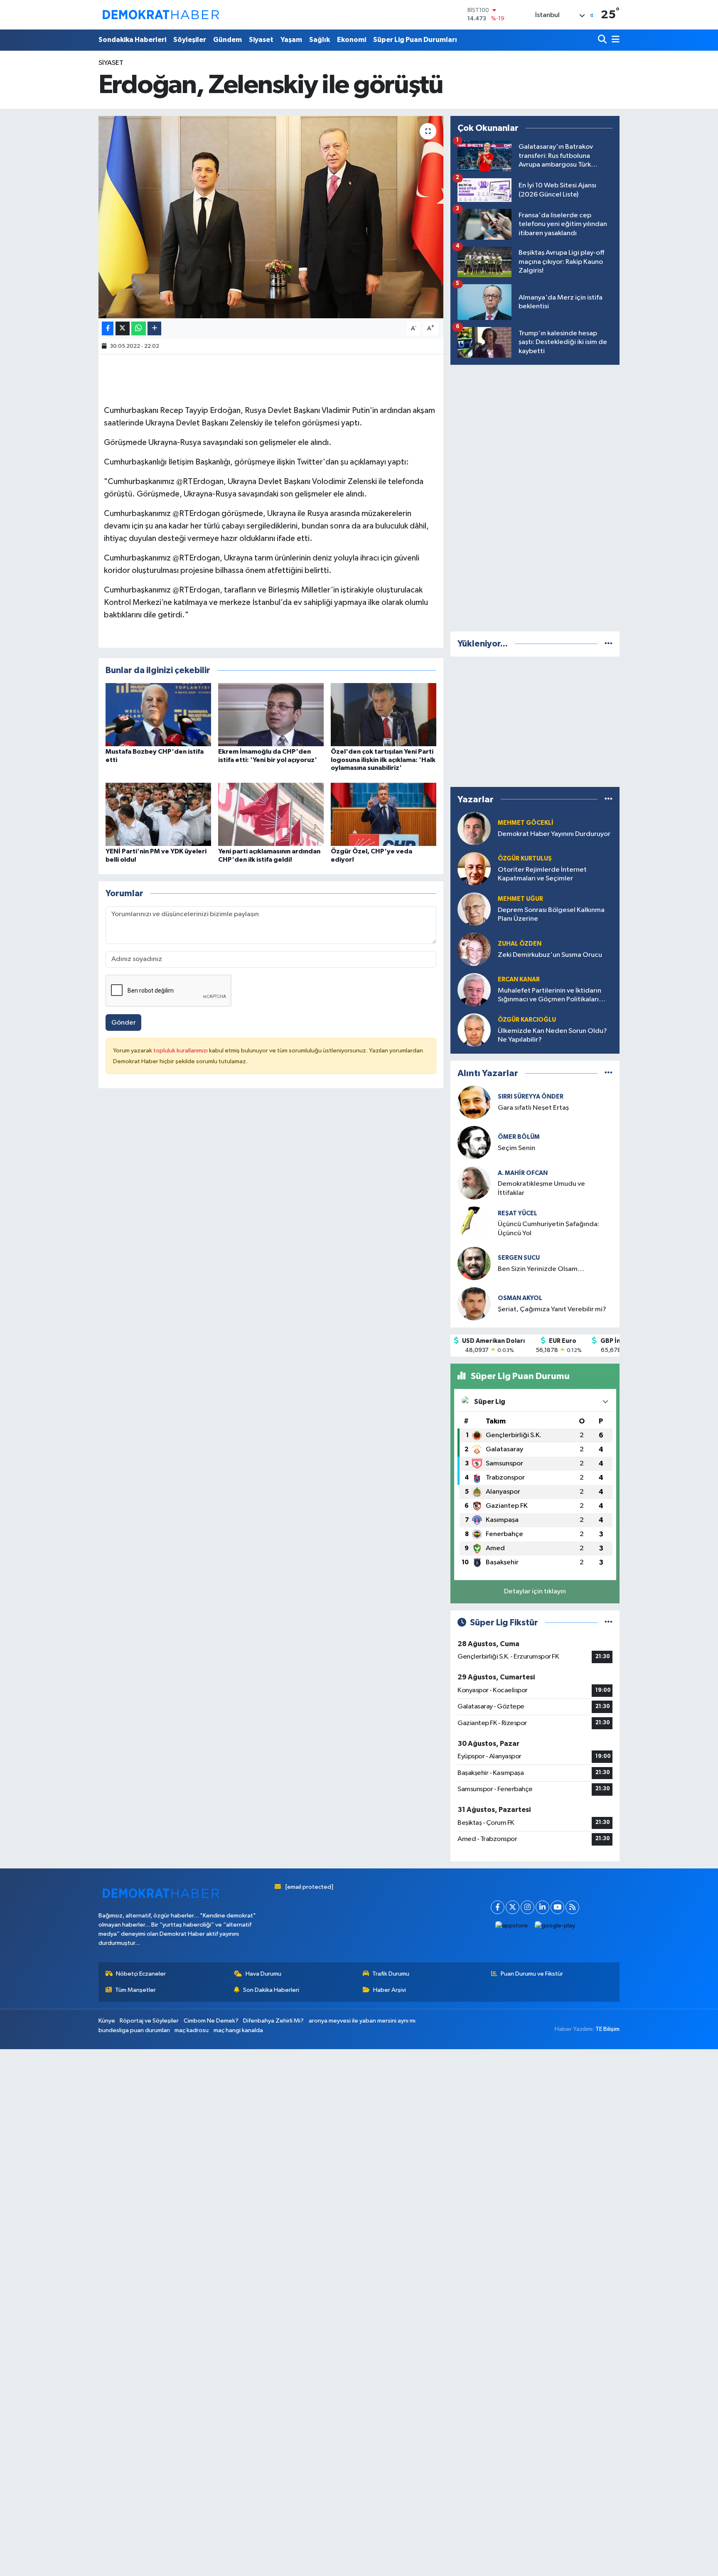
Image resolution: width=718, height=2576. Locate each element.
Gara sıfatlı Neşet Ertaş (533, 1108)
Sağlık (320, 40)
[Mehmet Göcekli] (474, 828)
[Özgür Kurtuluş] (474, 869)
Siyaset (261, 40)
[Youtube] (557, 1907)
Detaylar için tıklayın (535, 1592)
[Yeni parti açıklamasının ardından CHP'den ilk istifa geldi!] (271, 814)
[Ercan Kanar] (474, 989)
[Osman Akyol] (474, 1304)
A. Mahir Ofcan (523, 1173)
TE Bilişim (607, 2029)
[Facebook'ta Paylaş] (108, 328)
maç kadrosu (192, 2030)
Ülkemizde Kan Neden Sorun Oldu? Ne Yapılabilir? (552, 1035)
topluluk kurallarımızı (181, 1051)
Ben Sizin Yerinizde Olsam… (541, 1269)
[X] (513, 1907)
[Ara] (603, 40)
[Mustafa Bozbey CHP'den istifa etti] (158, 714)
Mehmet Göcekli (526, 823)
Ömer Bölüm (519, 1137)
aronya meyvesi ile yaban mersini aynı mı (362, 2021)
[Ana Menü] (614, 40)
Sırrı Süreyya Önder (531, 1097)
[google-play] (555, 1926)
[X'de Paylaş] (123, 328)
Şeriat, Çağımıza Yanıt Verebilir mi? (552, 1309)
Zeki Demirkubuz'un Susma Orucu (550, 955)
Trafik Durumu (391, 1974)
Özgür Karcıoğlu (527, 1020)
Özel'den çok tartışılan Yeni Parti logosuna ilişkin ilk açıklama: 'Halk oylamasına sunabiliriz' (383, 760)
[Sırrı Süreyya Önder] (474, 1102)
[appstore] (512, 1926)
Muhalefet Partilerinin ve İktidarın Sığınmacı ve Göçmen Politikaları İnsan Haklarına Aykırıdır (550, 996)
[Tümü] (609, 644)
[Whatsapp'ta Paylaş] (139, 328)
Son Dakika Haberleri (271, 1990)
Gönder (124, 1023)
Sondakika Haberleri (132, 40)
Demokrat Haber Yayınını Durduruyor (554, 834)
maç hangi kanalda (238, 2030)
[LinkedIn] (542, 1907)
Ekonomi (352, 40)
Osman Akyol (520, 1298)
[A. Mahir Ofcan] (474, 1183)
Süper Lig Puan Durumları (415, 40)
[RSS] (572, 1907)
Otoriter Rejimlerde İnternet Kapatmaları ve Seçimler (542, 874)
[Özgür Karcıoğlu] (474, 1030)
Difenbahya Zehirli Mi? (273, 2021)
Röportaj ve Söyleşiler (149, 2021)
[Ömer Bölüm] (474, 1142)
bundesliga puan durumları (134, 2030)
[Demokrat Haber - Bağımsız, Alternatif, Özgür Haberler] (161, 15)
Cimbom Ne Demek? (211, 2021)
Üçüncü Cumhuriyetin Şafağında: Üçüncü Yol (548, 1229)
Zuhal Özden (520, 944)
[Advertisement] (535, 497)
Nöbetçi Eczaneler (141, 1974)
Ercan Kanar (519, 980)
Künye (107, 2021)
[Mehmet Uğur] (474, 909)
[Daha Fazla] (154, 328)
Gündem (227, 40)
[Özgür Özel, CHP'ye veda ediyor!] (384, 814)
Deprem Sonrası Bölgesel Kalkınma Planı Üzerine (551, 914)
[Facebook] (498, 1907)
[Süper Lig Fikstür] (609, 1623)
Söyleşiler (190, 40)
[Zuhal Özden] (474, 949)
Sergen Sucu (519, 1258)
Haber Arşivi (390, 1990)
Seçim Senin (516, 1148)
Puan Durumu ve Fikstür (532, 1974)
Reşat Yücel (518, 1213)
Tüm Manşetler (135, 1990)
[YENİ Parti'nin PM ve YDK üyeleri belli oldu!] (158, 814)
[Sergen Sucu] (474, 1263)
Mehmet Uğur (520, 899)
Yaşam (291, 40)
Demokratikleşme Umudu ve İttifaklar (541, 1188)
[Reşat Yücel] (474, 1223)
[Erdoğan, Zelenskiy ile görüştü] (271, 217)
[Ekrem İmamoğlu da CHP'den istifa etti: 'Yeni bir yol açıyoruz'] (271, 714)
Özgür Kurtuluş (525, 859)
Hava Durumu (263, 1974)
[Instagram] (527, 1907)
